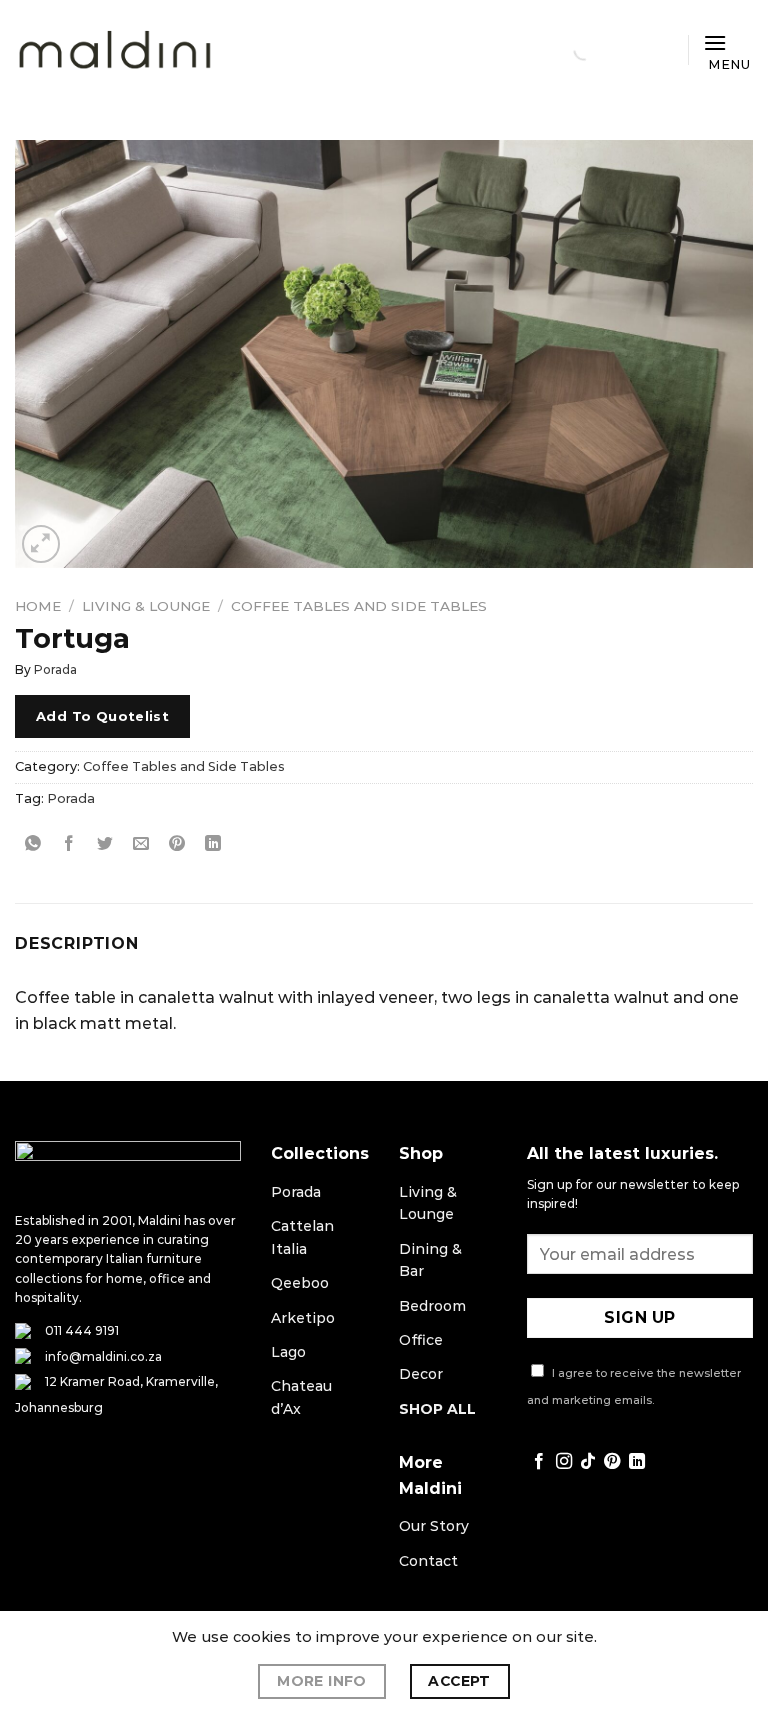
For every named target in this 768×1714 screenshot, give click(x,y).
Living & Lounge (146, 606)
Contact (428, 1561)
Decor (421, 1374)
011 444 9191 (82, 1330)
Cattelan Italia (302, 1237)
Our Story (434, 1526)
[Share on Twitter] (105, 843)
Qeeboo (300, 1283)
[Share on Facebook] (69, 843)
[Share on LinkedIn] (213, 843)
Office (421, 1340)
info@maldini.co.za (103, 1356)
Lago (288, 1352)
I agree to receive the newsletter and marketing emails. (634, 1386)
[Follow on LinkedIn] (637, 1462)
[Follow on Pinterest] (612, 1462)
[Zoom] (41, 544)
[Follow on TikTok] (588, 1462)
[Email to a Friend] (141, 843)
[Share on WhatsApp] (33, 843)
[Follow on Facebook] (539, 1462)
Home (38, 606)
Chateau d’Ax (301, 1397)
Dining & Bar (430, 1260)
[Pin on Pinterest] (177, 843)
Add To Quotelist (102, 716)
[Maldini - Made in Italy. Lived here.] (115, 50)
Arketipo (303, 1318)
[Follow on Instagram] (564, 1462)
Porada (55, 669)
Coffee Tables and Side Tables (359, 606)
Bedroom (432, 1306)
